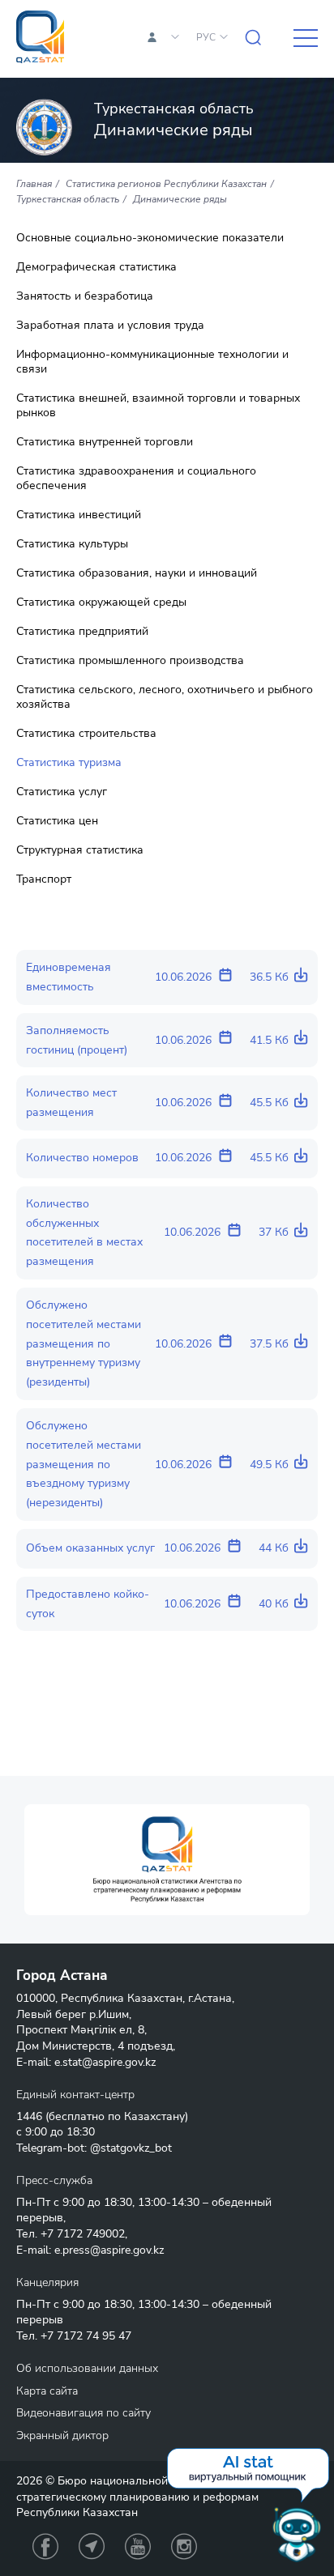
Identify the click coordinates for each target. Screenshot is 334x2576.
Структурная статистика (80, 850)
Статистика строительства (86, 734)
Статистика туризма (69, 763)
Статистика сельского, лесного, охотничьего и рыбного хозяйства (165, 697)
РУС (206, 37)
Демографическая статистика (96, 267)
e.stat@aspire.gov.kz (105, 2062)
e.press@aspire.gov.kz (109, 2250)
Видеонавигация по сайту (83, 2413)
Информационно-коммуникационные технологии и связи (152, 362)
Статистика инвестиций (79, 515)
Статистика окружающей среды (101, 602)
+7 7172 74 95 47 (86, 2336)
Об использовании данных (87, 2368)
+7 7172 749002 (83, 2234)
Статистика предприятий (82, 632)
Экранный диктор (62, 2435)
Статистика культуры (72, 544)
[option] (167, 1860)
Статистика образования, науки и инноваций (137, 573)
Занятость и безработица (85, 296)
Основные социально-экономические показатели (150, 238)
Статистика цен (57, 821)
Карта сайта (47, 2391)
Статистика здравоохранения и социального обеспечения (136, 479)
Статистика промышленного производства (130, 661)
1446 (29, 2116)
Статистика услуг (62, 792)
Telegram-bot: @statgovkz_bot (94, 2148)
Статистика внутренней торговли (105, 442)
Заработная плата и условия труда (110, 326)
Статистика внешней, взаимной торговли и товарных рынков (158, 406)
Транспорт (44, 879)
